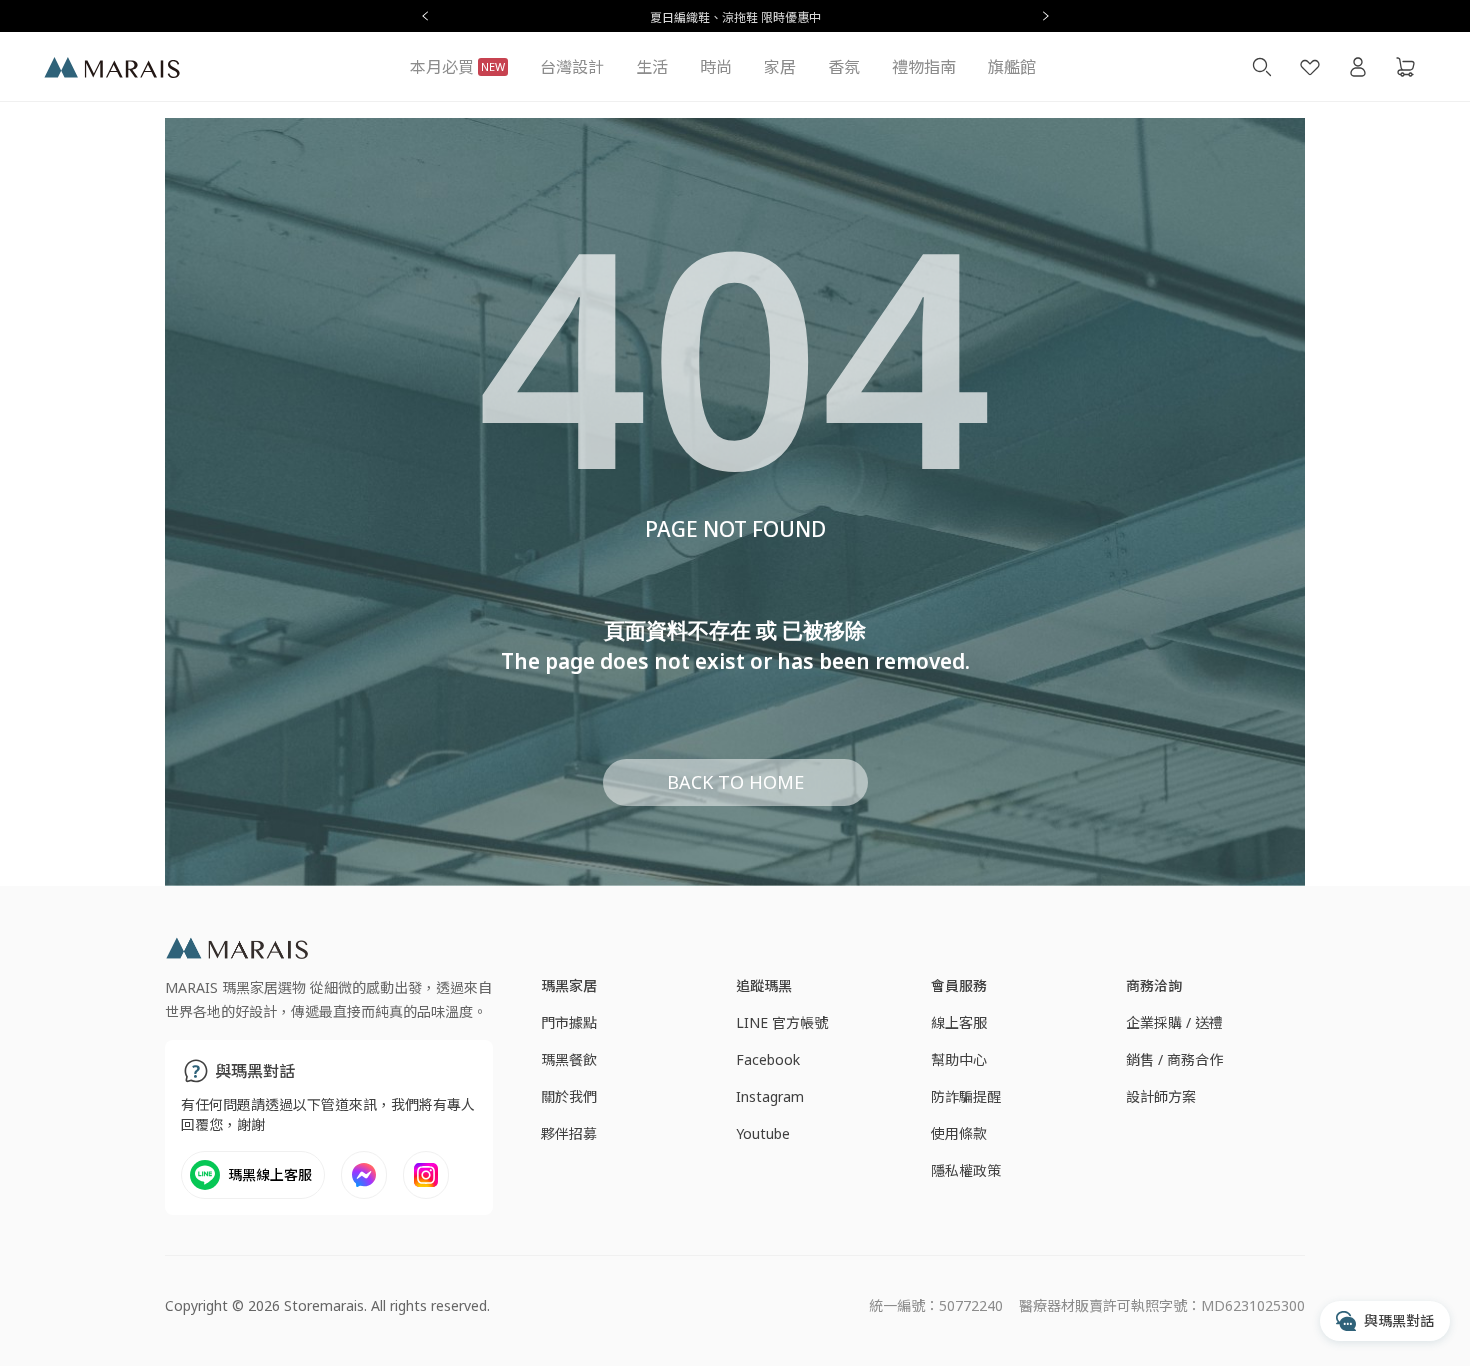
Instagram (770, 1096)
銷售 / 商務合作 (1174, 1059)
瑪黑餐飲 (569, 1059)
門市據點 (569, 1022)
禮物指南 (924, 67)
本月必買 (457, 67)
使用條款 (959, 1133)
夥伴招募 (569, 1133)
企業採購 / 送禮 (1174, 1022)
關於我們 (569, 1096)
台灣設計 (572, 67)
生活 (652, 67)
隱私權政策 (966, 1170)
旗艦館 (1012, 67)
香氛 (844, 67)
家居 (780, 67)
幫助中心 (959, 1059)
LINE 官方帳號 (782, 1022)
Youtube (763, 1133)
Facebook (768, 1059)
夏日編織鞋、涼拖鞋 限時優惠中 (735, 17)
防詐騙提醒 (966, 1096)
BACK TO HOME (735, 782)
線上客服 (959, 1022)
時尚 (716, 67)
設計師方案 (1161, 1096)
